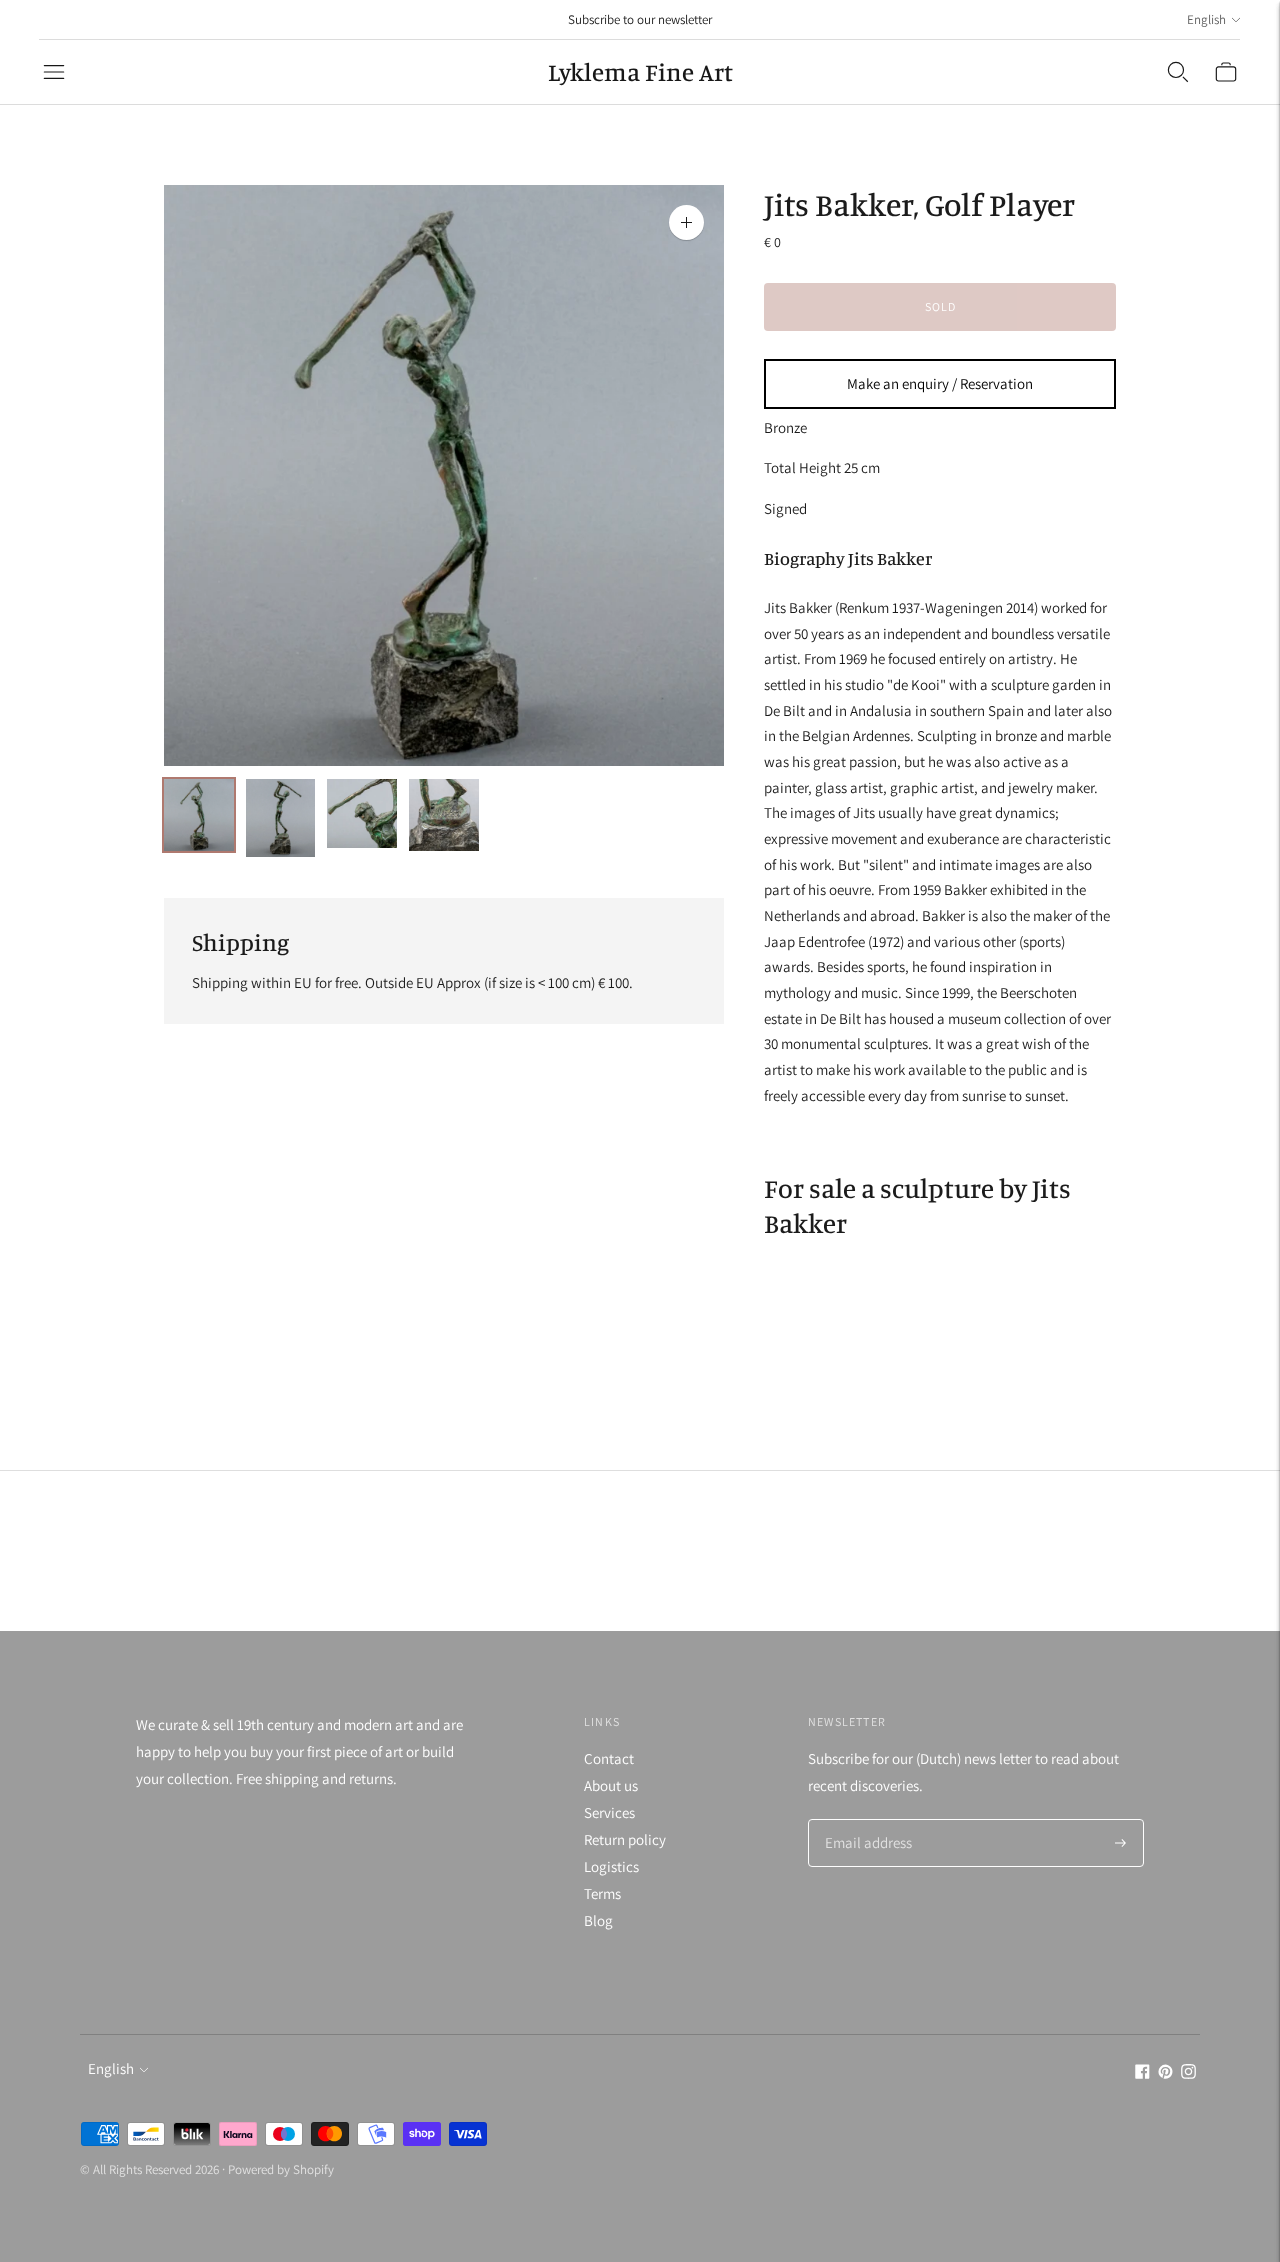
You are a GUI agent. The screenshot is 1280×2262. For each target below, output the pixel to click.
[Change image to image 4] (444, 815)
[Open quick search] (1178, 72)
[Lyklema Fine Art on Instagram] (1188, 2073)
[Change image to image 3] (362, 813)
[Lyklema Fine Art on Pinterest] (1165, 2073)
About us (611, 1785)
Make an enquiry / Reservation (940, 383)
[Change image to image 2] (281, 818)
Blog (598, 1920)
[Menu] (54, 72)
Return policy (625, 1839)
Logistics (611, 1866)
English (1206, 19)
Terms (602, 1893)
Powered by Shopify (281, 2169)
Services (609, 1812)
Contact (609, 1758)
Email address (865, 1820)
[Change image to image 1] (199, 815)
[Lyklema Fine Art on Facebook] (1142, 2073)
